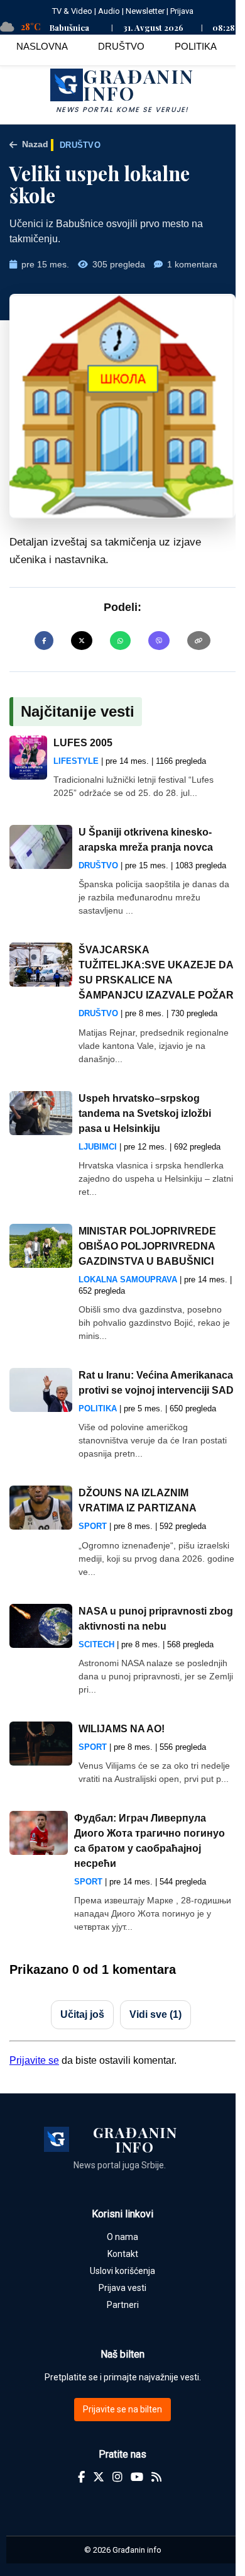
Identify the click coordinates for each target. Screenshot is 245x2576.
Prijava (182, 11)
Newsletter (145, 11)
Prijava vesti (122, 2288)
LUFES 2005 (83, 743)
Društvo (121, 46)
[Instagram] (117, 2477)
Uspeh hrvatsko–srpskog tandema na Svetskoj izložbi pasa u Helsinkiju (145, 1113)
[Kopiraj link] (199, 641)
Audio (109, 11)
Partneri (123, 2305)
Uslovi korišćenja (122, 2271)
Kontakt (123, 2254)
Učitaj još (82, 2014)
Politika (196, 46)
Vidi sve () (155, 2014)
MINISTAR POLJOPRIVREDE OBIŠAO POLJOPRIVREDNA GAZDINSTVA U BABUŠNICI (147, 1246)
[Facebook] (81, 2477)
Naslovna (42, 46)
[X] (99, 2477)
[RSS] (156, 2477)
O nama (122, 2237)
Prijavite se (34, 2060)
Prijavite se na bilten (122, 2409)
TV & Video (72, 11)
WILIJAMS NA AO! (122, 1729)
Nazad (35, 144)
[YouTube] (137, 2477)
